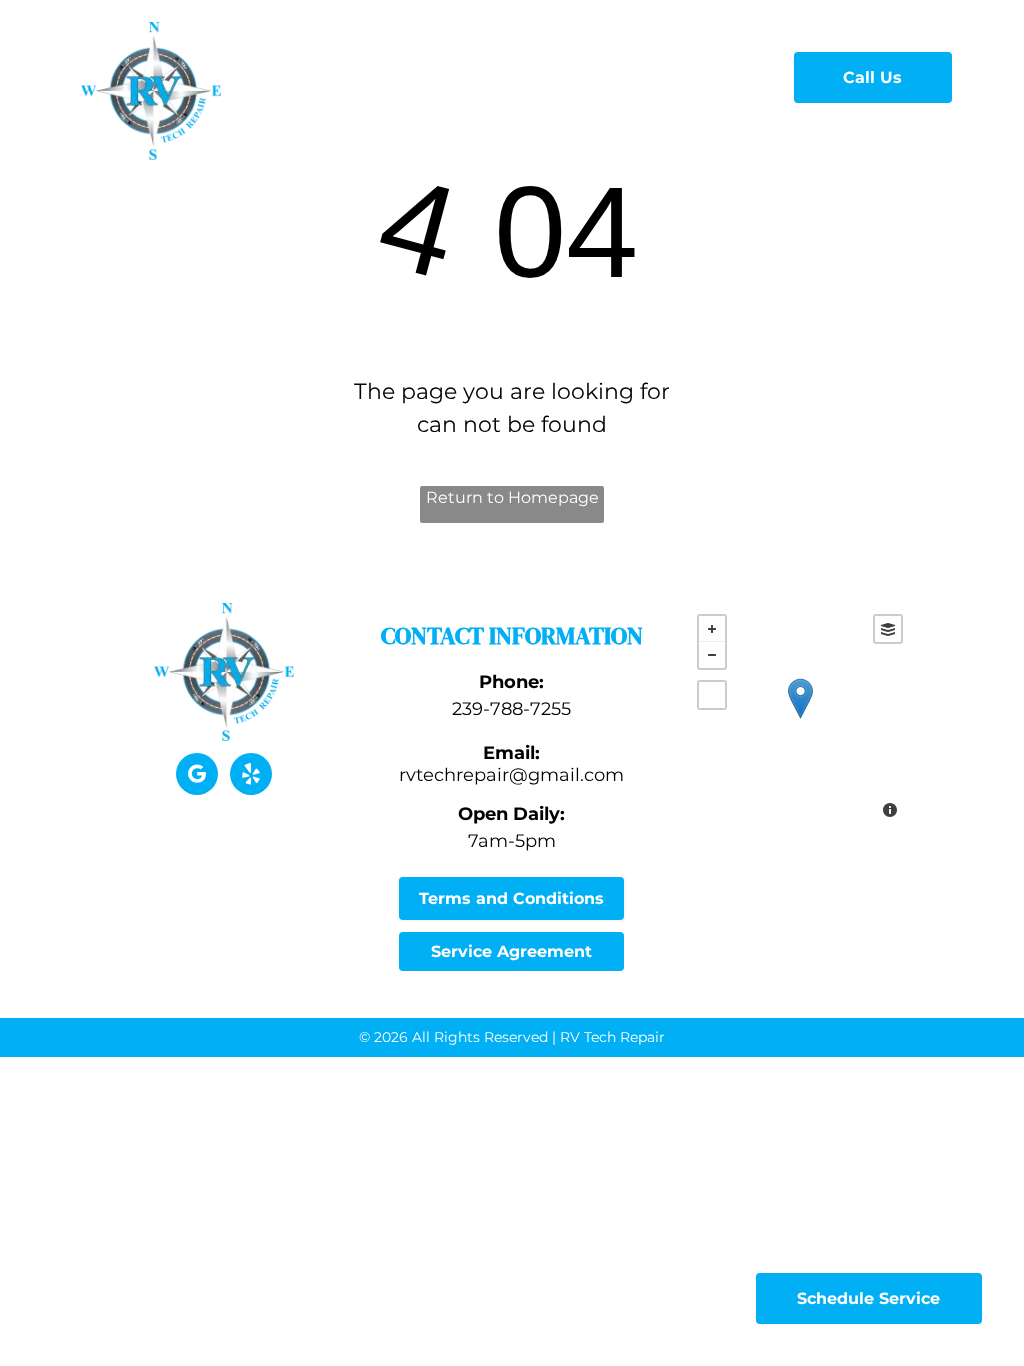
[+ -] (800, 718)
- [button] (712, 655)
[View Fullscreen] (712, 695)
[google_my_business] (197, 776)
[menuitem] (358, 74)
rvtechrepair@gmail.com (511, 775)
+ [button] (712, 629)
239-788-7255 (511, 709)
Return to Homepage (512, 497)
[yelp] (251, 776)
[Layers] (888, 629)
